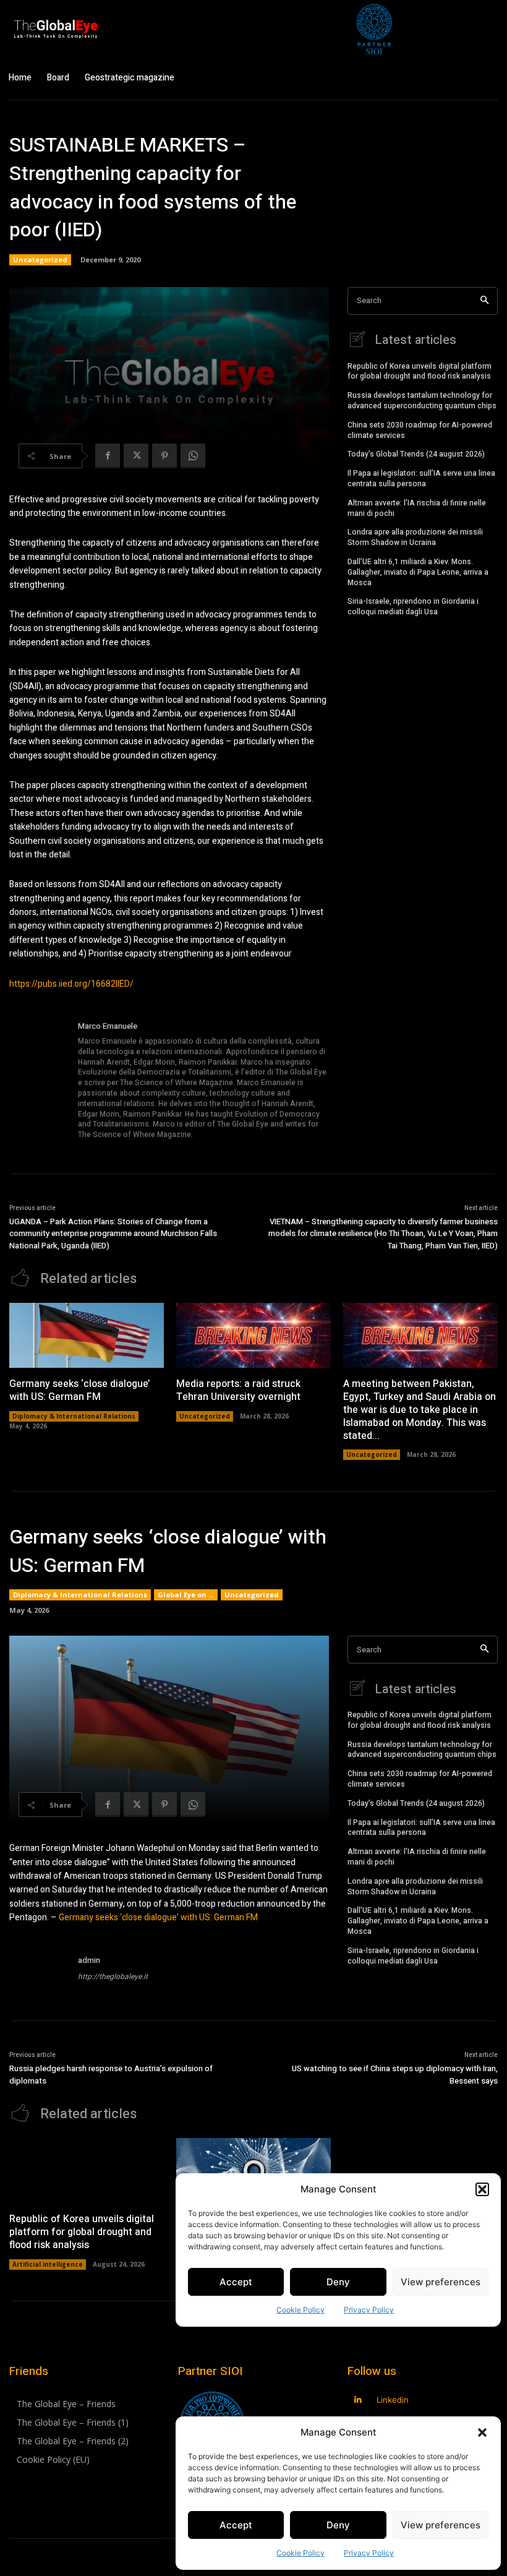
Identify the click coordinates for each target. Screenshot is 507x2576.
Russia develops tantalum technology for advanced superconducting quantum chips (422, 401)
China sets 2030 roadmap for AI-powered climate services (420, 430)
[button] (482, 2432)
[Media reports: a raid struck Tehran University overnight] (253, 1335)
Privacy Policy (369, 2553)
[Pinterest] (164, 456)
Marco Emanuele (108, 1026)
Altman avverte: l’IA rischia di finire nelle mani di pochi (417, 508)
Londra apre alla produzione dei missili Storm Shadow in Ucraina (415, 537)
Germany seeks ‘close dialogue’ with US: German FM (79, 1390)
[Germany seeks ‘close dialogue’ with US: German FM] (87, 1335)
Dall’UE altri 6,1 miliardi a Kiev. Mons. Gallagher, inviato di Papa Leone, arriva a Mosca (418, 572)
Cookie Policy (300, 2553)
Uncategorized (40, 260)
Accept (236, 2525)
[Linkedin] (358, 2400)
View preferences (441, 2525)
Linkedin (393, 2400)
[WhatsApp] (193, 456)
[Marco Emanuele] (39, 1081)
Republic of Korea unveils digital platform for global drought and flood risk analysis (420, 371)
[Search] (484, 301)
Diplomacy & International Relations (74, 1416)
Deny (338, 2525)
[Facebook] (108, 456)
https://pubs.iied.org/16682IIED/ (71, 984)
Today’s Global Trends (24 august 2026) (416, 454)
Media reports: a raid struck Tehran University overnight (238, 1390)
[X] (136, 456)
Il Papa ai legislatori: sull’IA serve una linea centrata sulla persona (421, 479)
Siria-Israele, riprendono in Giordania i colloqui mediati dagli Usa (413, 607)
